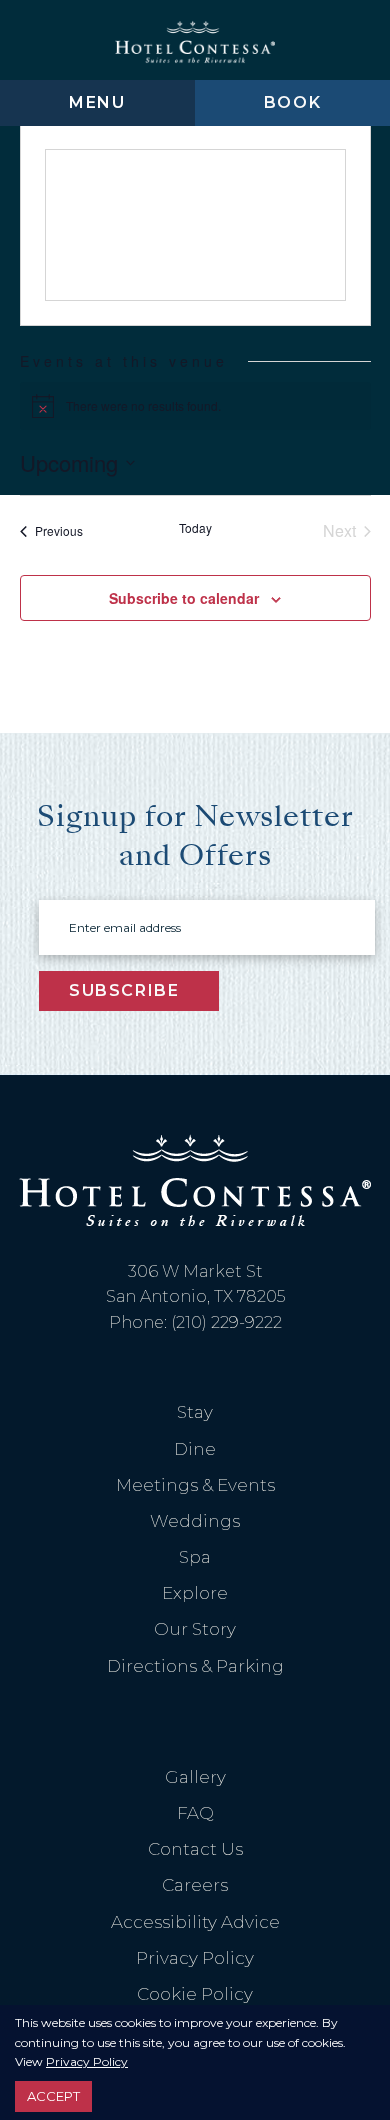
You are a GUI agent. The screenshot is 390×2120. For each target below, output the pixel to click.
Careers (195, 1885)
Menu (97, 102)
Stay (195, 1412)
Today (195, 528)
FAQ (195, 1813)
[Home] (195, 40)
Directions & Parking (195, 1666)
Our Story (195, 1629)
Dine (195, 1449)
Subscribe (124, 990)
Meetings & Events (195, 1485)
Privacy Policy (195, 1958)
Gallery (195, 1777)
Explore (195, 1593)
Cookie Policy (195, 1994)
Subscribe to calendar (184, 598)
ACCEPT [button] (53, 2096)
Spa (195, 1557)
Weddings (195, 1521)
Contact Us (195, 1849)
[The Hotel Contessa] (195, 1181)
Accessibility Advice (195, 1922)
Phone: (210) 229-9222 (195, 1322)
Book (292, 102)
